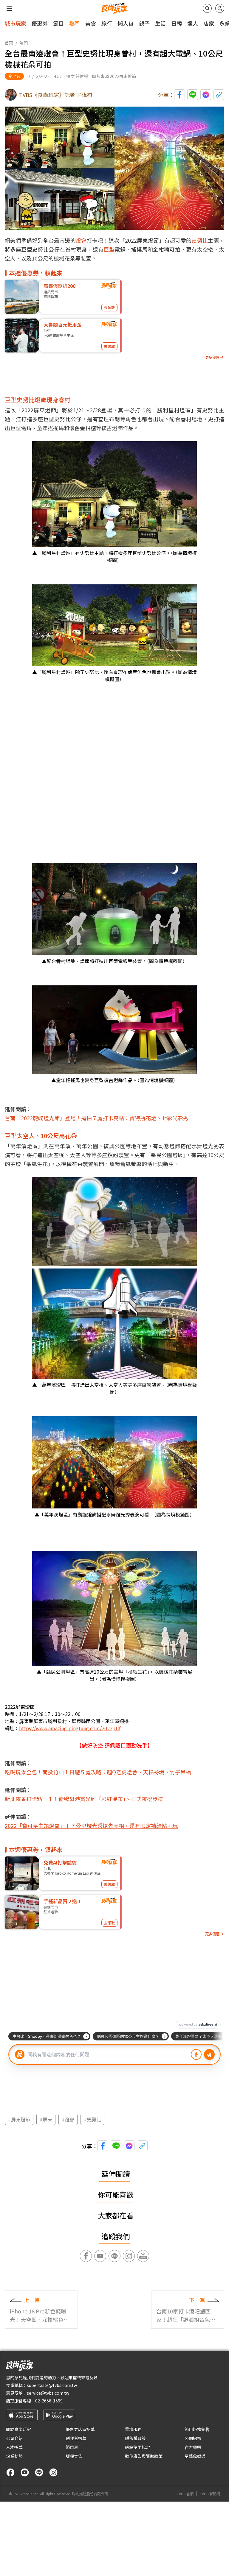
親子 (144, 23)
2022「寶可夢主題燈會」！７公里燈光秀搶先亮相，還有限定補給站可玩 (91, 1825)
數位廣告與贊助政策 (144, 2456)
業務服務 (133, 2429)
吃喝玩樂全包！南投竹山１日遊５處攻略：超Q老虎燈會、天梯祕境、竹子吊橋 (98, 1772)
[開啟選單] (9, 8)
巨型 (109, 249)
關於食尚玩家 (18, 2429)
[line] (39, 2472)
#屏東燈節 (19, 2119)
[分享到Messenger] (206, 95)
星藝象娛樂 (195, 2456)
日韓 (177, 23)
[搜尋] (207, 8)
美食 (91, 23)
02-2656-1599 (49, 2401)
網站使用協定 (137, 2447)
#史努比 (92, 2119)
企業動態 (14, 2456)
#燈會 (68, 2119)
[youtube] (25, 2472)
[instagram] (53, 2472)
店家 (209, 23)
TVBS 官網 (185, 2494)
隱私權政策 (135, 2438)
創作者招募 (76, 2438)
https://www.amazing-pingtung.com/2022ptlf (70, 1728)
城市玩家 (16, 23)
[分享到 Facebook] (180, 95)
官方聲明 (193, 2447)
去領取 (109, 307)
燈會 (81, 240)
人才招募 (14, 2447)
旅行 (107, 23)
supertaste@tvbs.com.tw (52, 2385)
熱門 (75, 23)
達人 (193, 23)
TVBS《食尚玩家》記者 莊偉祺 (56, 95)
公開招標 (193, 2438)
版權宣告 (74, 2456)
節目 (58, 23)
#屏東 (46, 2119)
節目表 (72, 2447)
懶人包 (126, 23)
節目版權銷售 (197, 2429)
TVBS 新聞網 (210, 2494)
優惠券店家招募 (80, 2429)
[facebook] (10, 2472)
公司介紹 (14, 2438)
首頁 (9, 43)
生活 (160, 23)
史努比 (200, 240)
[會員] (220, 8)
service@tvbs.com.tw (48, 2393)
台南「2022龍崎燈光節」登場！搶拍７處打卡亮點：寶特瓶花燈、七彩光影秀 (97, 1118)
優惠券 (40, 23)
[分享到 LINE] (193, 95)
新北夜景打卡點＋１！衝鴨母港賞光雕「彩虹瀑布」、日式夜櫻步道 (84, 1799)
